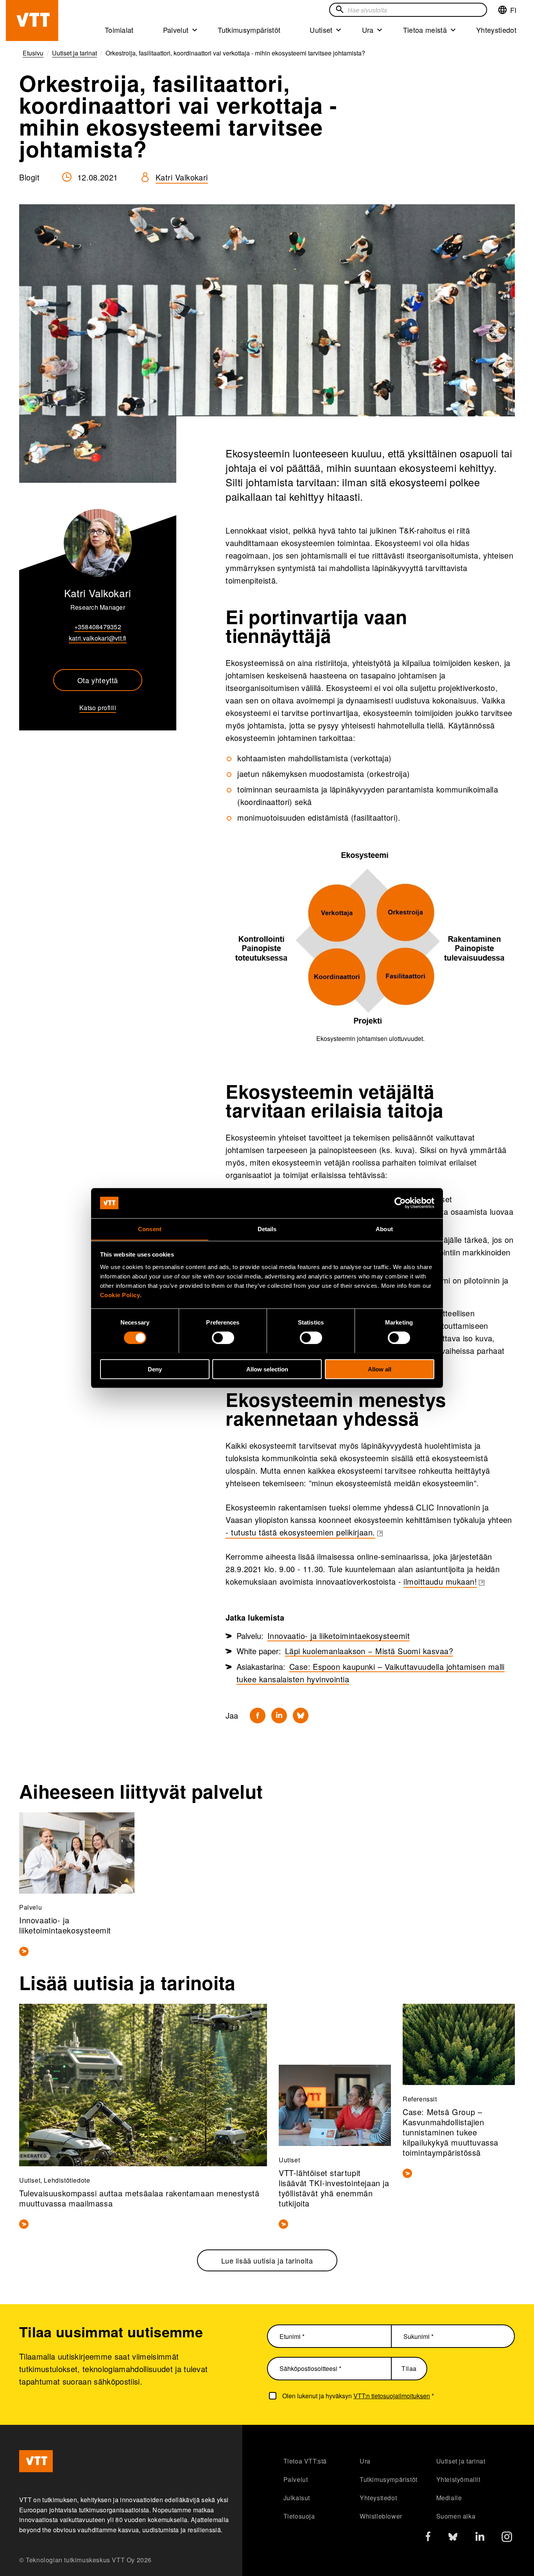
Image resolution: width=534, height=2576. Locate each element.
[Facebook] (258, 1716)
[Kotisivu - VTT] (32, 21)
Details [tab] (267, 1229)
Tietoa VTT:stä (305, 2461)
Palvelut (176, 30)
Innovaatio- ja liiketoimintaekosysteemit (339, 1636)
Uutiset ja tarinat (461, 2461)
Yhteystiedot (496, 30)
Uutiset (321, 30)
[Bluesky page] (453, 2539)
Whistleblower (381, 2516)
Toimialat (119, 30)
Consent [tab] (150, 1229)
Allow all (380, 1369)
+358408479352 (98, 627)
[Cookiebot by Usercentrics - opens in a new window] (400, 1203)
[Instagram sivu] (507, 2539)
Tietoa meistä (425, 30)
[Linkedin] (279, 1716)
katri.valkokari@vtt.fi (98, 638)
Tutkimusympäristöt (249, 30)
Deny (155, 1369)
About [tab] (384, 1229)
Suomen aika (456, 2516)
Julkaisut (297, 2498)
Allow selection (267, 1369)
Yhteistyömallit (458, 2479)
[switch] (223, 1337)
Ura (368, 30)
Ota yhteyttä (98, 680)
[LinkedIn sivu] (480, 2538)
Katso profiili (98, 708)
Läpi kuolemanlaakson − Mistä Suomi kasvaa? (369, 1651)
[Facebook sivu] (428, 2538)
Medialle (449, 2498)
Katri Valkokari (182, 177)
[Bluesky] (301, 1716)
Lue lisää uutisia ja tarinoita (267, 2260)
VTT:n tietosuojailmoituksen (392, 2396)
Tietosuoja (299, 2516)
